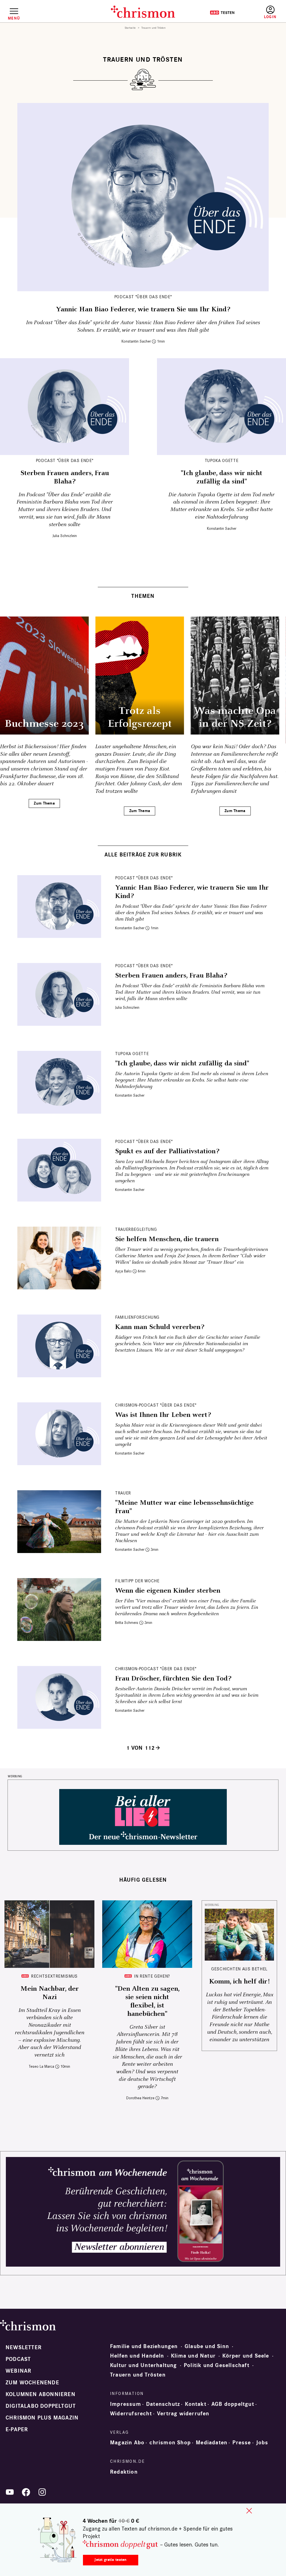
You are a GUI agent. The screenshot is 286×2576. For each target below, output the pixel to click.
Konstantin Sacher (136, 341)
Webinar (18, 2371)
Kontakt (196, 2404)
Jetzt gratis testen (110, 2560)
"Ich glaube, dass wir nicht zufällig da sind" (221, 477)
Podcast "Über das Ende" (143, 297)
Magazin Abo (127, 2443)
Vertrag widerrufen (183, 2414)
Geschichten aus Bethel (239, 1969)
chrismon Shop (170, 2443)
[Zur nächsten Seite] (158, 1748)
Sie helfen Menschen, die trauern (167, 1239)
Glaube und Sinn (207, 2346)
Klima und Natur (193, 2356)
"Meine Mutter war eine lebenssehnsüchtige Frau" (184, 1507)
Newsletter (24, 2348)
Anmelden (270, 12)
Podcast (18, 2359)
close (249, 2511)
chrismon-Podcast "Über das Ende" (156, 1405)
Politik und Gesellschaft (217, 2365)
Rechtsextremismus (54, 1976)
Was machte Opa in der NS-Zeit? (235, 717)
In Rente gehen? (152, 1976)
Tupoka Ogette (221, 460)
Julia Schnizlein (65, 536)
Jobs (262, 2443)
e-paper (17, 2430)
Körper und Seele (246, 2356)
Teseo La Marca (41, 2066)
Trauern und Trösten (138, 2375)
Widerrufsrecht (131, 2414)
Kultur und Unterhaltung (144, 2365)
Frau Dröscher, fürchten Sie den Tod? (173, 1679)
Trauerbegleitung (136, 1229)
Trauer (123, 1493)
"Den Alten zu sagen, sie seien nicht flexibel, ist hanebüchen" (147, 2001)
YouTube (10, 2492)
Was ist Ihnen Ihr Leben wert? (163, 1415)
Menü (14, 18)
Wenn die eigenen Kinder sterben (168, 1591)
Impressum (126, 2404)
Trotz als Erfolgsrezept (140, 717)
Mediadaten (212, 2443)
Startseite (130, 28)
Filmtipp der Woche (137, 1581)
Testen (222, 13)
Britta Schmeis (127, 1623)
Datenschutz (163, 2404)
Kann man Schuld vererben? (160, 1327)
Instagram (42, 2492)
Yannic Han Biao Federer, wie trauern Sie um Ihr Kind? (143, 309)
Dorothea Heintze (140, 2098)
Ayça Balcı (123, 1271)
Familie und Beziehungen (144, 2346)
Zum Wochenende (32, 2383)
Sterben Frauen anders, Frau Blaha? (65, 477)
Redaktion (124, 2472)
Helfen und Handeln (137, 2356)
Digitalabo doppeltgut (41, 2406)
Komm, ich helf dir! (239, 1982)
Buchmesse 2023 (44, 724)
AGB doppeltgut (233, 2404)
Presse (242, 2443)
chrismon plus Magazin (42, 2418)
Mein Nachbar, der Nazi (50, 1993)
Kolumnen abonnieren (40, 2394)
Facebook (26, 2492)
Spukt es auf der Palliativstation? (167, 1151)
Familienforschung (137, 1317)
